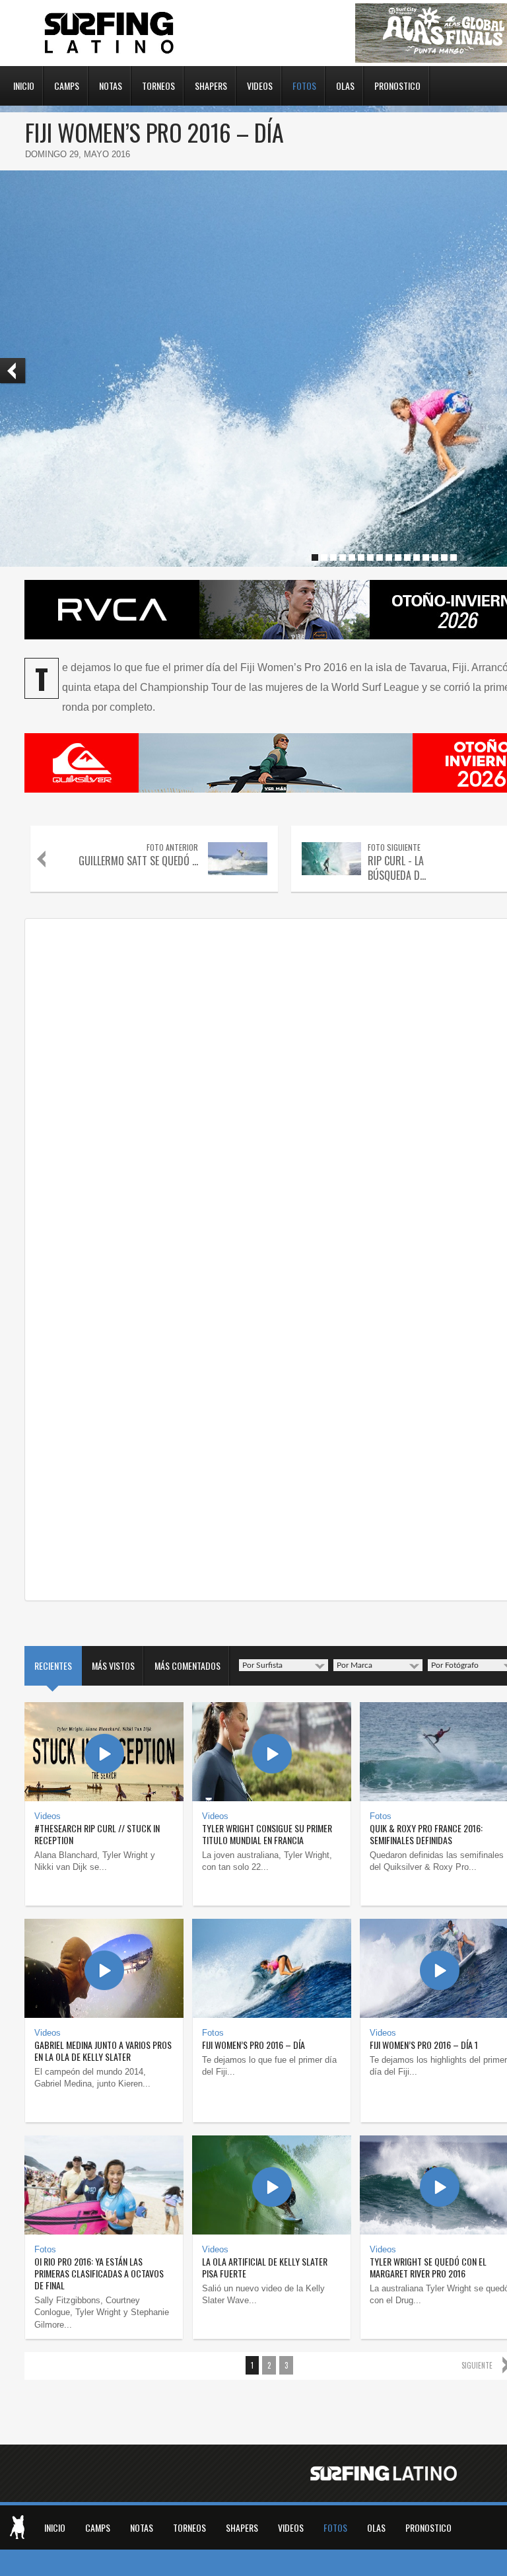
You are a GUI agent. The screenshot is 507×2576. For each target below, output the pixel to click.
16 (454, 557)
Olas (345, 85)
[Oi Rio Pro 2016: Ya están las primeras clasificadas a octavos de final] (104, 2185)
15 (444, 557)
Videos (260, 85)
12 (417, 557)
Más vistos (113, 1665)
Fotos (304, 85)
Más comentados (187, 1665)
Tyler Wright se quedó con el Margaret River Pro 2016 (428, 2267)
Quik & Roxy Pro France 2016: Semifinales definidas (426, 1834)
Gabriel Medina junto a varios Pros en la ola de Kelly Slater (103, 2051)
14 (435, 557)
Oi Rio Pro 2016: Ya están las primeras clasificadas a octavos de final (99, 2273)
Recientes (53, 1665)
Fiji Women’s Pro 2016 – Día (253, 2045)
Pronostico (397, 85)
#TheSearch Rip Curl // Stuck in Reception (97, 1834)
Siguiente (477, 2365)
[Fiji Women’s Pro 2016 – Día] (272, 1968)
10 (398, 557)
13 (426, 557)
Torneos (158, 85)
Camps (67, 85)
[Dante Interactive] (17, 2527)
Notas (111, 85)
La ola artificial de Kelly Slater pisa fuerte (265, 2267)
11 (407, 557)
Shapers (211, 85)
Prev (13, 371)
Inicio (24, 85)
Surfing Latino (110, 33)
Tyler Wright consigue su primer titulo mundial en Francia (267, 1834)
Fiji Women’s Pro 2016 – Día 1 (424, 2045)
